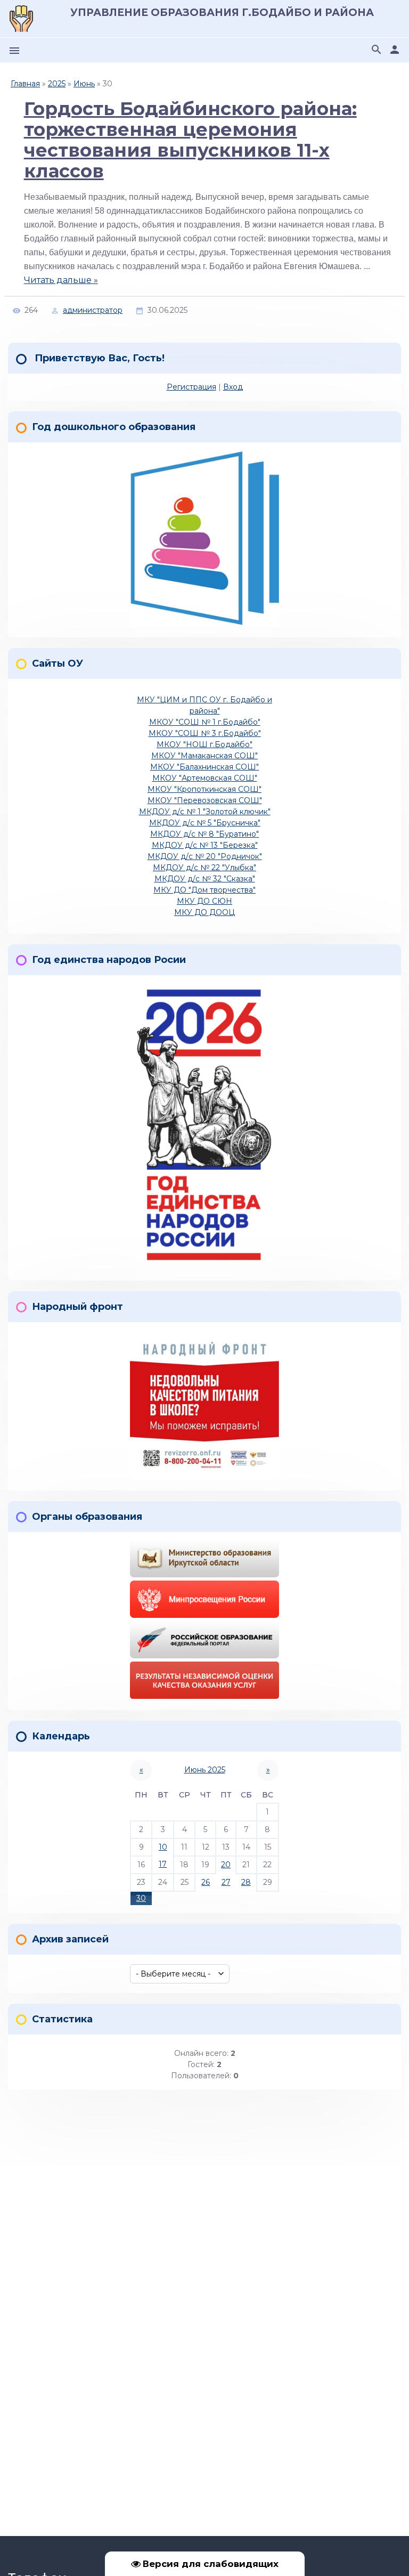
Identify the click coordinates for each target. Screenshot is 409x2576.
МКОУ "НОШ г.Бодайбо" (204, 744)
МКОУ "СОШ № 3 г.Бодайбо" (205, 733)
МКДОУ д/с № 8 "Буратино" (204, 834)
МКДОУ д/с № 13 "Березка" (205, 845)
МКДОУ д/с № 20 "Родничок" (205, 856)
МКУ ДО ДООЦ (204, 912)
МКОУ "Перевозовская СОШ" (205, 800)
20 (226, 1865)
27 (226, 1882)
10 (163, 1847)
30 (141, 1898)
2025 (57, 84)
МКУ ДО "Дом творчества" (204, 890)
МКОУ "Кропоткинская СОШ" (204, 789)
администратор (93, 310)
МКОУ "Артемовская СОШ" (205, 778)
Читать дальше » (61, 280)
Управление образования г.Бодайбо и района (222, 13)
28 (246, 1882)
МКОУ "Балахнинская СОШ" (204, 767)
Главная (25, 84)
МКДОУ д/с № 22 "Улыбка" (204, 868)
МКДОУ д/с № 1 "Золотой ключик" (205, 812)
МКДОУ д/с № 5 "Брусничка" (205, 823)
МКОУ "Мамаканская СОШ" (204, 756)
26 (206, 1882)
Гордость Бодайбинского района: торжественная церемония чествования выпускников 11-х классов (190, 140)
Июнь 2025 (205, 1770)
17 (163, 1864)
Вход (233, 387)
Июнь (84, 84)
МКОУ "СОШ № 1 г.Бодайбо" (205, 722)
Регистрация (191, 387)
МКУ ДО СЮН (204, 901)
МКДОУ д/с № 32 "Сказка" (205, 879)
